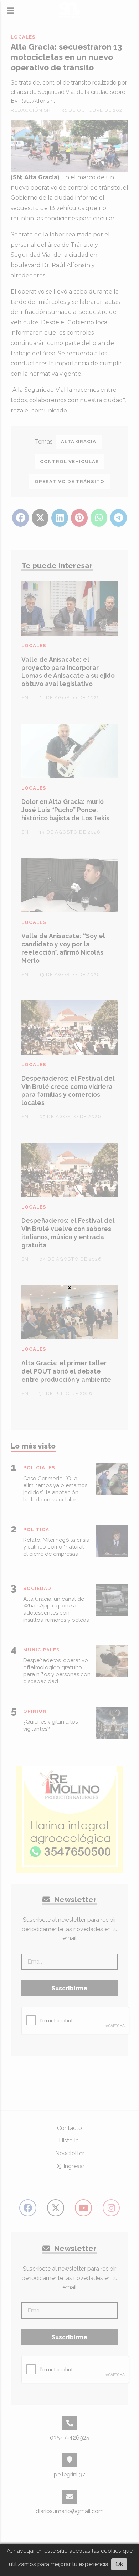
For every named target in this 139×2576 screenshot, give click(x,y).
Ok (119, 2564)
